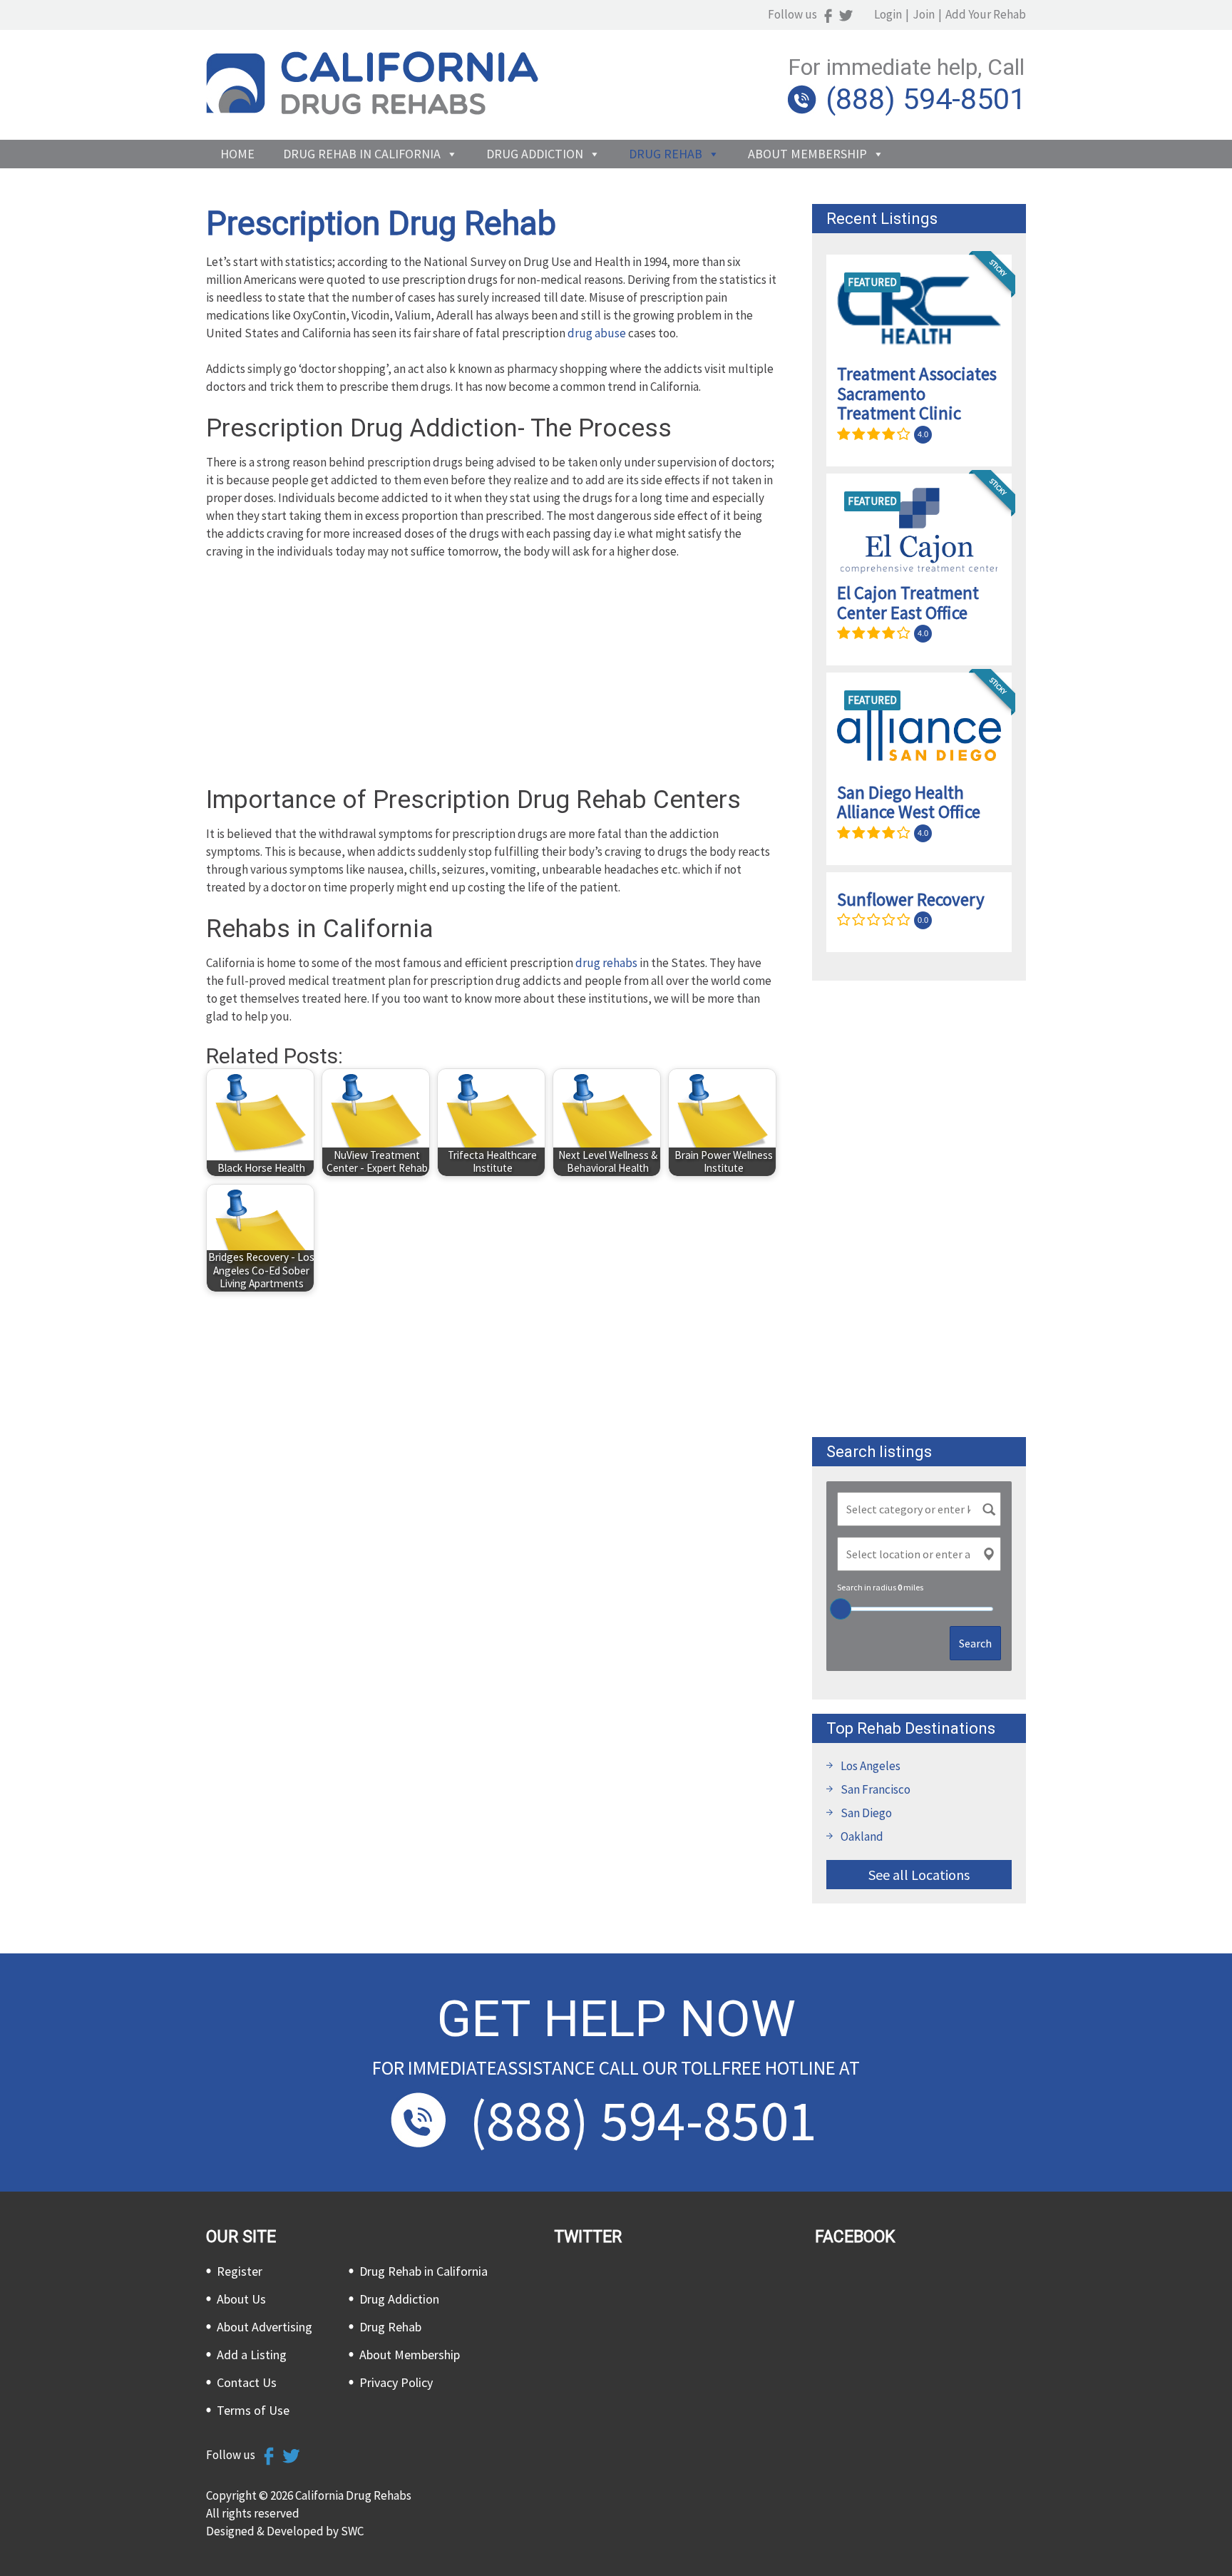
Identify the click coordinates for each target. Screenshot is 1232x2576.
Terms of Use (253, 2410)
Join (924, 14)
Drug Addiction (535, 154)
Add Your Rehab (986, 14)
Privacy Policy (396, 2382)
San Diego (866, 1813)
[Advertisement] (491, 678)
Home (237, 154)
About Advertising (265, 2327)
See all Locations (919, 1875)
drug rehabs (606, 963)
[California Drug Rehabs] (372, 111)
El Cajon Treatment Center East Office (908, 603)
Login (888, 14)
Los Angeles (871, 1766)
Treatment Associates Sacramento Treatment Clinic (917, 393)
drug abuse (597, 333)
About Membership (807, 154)
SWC (352, 2531)
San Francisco (876, 1789)
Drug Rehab (666, 154)
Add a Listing (252, 2355)
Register (240, 2271)
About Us (241, 2299)
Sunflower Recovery (911, 899)
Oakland (862, 1836)
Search (975, 1643)
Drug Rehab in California (362, 154)
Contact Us (247, 2382)
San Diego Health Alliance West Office (909, 802)
